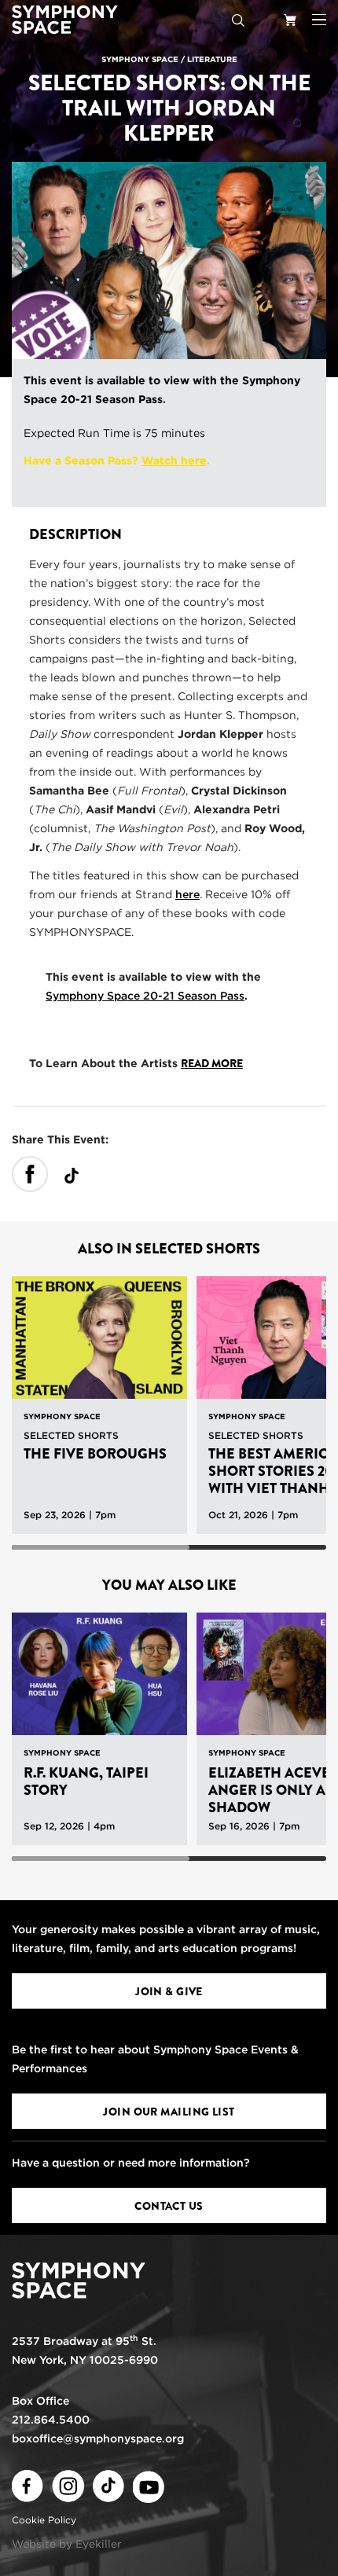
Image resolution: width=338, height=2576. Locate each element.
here (187, 894)
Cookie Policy (44, 2520)
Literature (212, 59)
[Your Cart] (290, 20)
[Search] (238, 20)
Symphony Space (140, 59)
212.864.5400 (51, 2420)
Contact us (169, 2206)
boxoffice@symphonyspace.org (98, 2438)
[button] (319, 20)
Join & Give (169, 1991)
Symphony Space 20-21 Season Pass (145, 996)
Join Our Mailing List (169, 2112)
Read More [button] (212, 1063)
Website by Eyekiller (67, 2544)
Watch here (174, 461)
